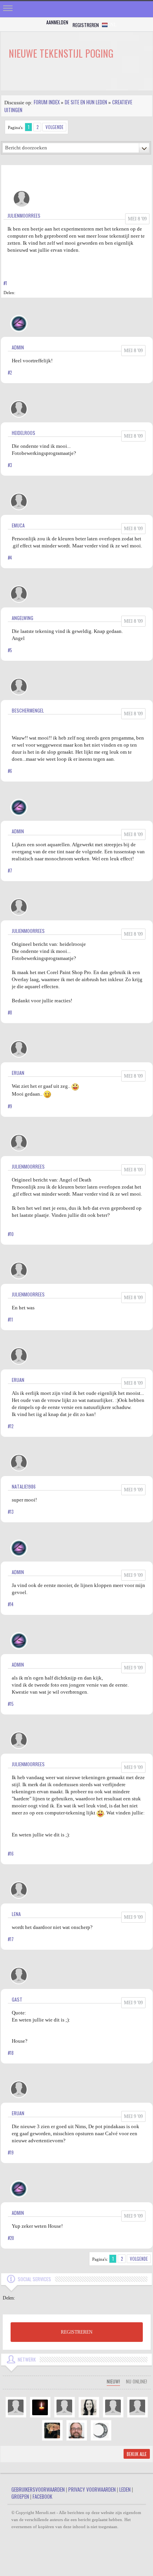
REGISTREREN (77, 2332)
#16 (11, 1854)
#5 (10, 650)
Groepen (20, 2496)
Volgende (55, 127)
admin (18, 347)
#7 (10, 871)
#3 (10, 465)
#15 (11, 1704)
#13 (11, 1512)
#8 (10, 1013)
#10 (11, 1234)
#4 (10, 558)
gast (17, 1999)
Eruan (18, 1073)
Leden (125, 2489)
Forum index (47, 102)
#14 (11, 1604)
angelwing (23, 618)
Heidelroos (24, 433)
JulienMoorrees (24, 215)
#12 (11, 1426)
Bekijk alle (137, 2454)
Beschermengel (28, 710)
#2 (10, 373)
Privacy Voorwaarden (92, 2489)
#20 (11, 2238)
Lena (16, 1914)
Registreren (86, 25)
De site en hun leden (86, 102)
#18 (11, 2053)
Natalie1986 (24, 1486)
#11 (10, 1320)
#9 (10, 1106)
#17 (11, 1939)
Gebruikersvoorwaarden (38, 2489)
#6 (10, 771)
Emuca (18, 525)
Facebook (42, 2496)
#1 (5, 283)
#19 (11, 2152)
